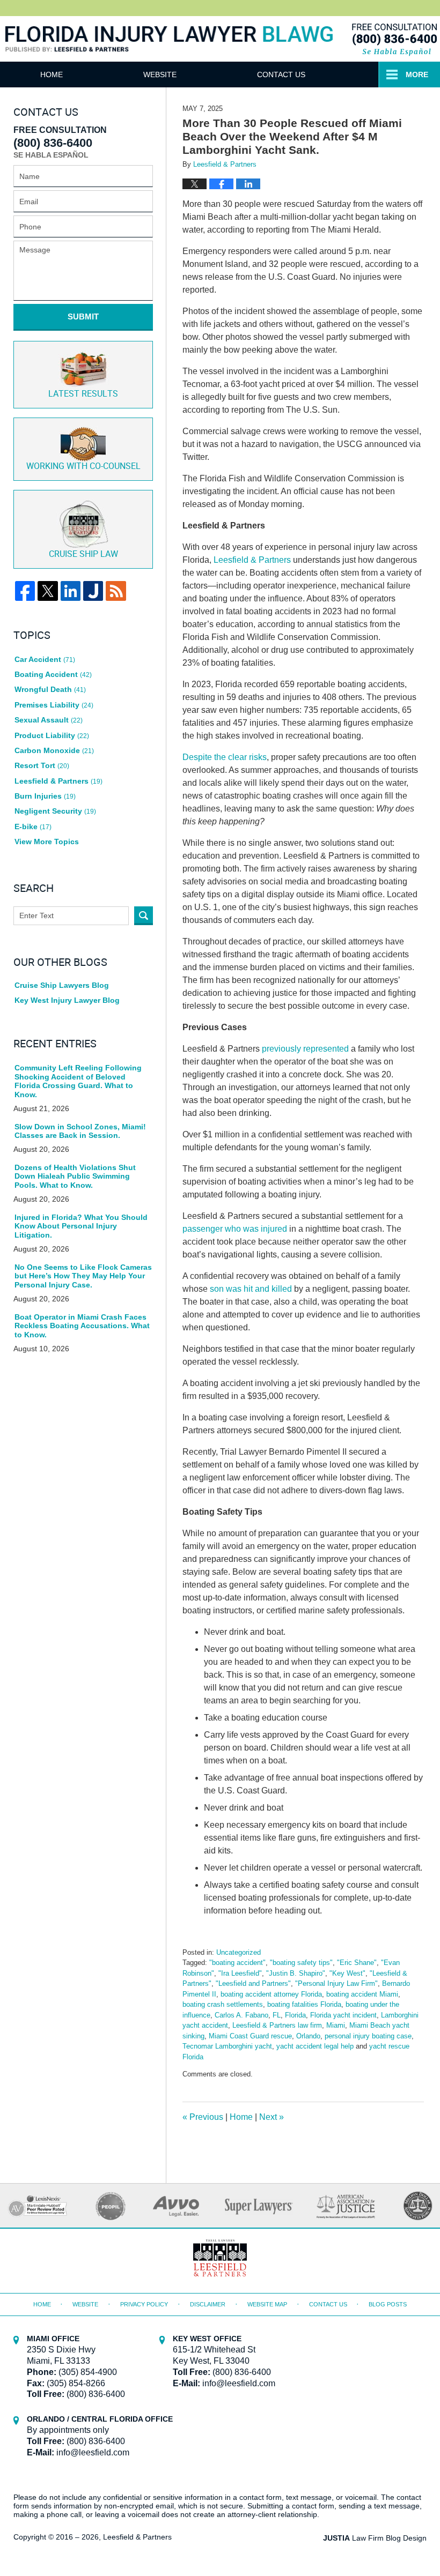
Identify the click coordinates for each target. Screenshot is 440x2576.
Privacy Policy (144, 2304)
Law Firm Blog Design (375, 2538)
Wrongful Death (50, 689)
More (417, 75)
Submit (83, 317)
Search (144, 916)
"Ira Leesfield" (240, 1973)
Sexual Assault (49, 720)
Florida (295, 2015)
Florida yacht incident (343, 2015)
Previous (203, 2117)
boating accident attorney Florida (271, 1994)
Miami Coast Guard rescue (250, 2036)
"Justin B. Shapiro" (296, 1973)
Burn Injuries (45, 796)
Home (52, 75)
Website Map (267, 2304)
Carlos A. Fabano (241, 2015)
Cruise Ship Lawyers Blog (62, 985)
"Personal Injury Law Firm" (336, 1983)
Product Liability (52, 735)
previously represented (305, 1049)
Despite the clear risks (225, 757)
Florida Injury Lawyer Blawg (169, 51)
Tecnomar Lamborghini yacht (227, 2046)
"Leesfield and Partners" (253, 1983)
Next (272, 2117)
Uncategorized (239, 1952)
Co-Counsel (83, 467)
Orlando (308, 2036)
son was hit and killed (251, 1289)
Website (160, 75)
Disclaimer (208, 2304)
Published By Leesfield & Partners (394, 39)
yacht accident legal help (315, 2046)
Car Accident (45, 659)
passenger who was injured (235, 1229)
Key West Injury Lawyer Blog (67, 1000)
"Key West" (347, 1973)
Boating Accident (53, 674)
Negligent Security (55, 811)
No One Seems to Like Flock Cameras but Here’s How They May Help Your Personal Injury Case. (83, 1276)
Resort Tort (42, 765)
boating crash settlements (223, 2004)
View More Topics (47, 842)
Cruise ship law (83, 554)
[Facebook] (25, 591)
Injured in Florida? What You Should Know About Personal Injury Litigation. (81, 1226)
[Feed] (116, 591)
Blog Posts (388, 2304)
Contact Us (281, 75)
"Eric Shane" (357, 1963)
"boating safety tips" (301, 1963)
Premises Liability (54, 705)
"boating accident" (237, 1963)
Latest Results (83, 394)
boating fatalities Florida (304, 2004)
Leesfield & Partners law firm (277, 2025)
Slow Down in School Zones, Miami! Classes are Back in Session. (80, 1131)
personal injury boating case (368, 2036)
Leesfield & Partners (252, 560)
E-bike (33, 827)
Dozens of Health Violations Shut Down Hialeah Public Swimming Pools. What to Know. (75, 1177)
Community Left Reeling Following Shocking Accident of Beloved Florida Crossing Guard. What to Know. (78, 1081)
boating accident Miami (362, 1994)
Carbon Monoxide (54, 750)
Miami (336, 2025)
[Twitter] (47, 591)
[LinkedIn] (71, 591)
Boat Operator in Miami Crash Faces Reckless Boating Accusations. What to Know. (82, 1326)
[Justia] (93, 591)
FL (277, 2015)
